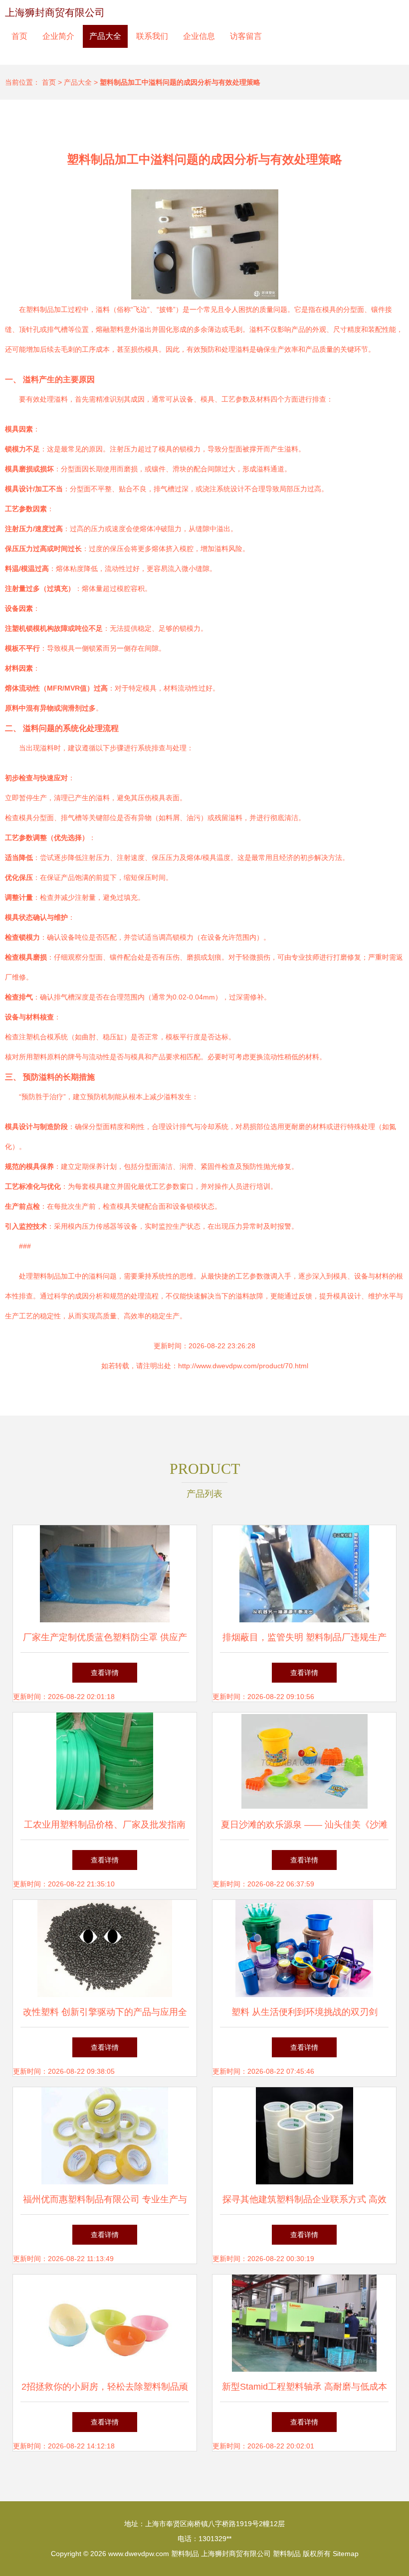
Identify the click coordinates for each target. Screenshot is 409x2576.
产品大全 (105, 36)
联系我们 (152, 36)
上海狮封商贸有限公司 (55, 12)
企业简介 (58, 36)
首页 (19, 36)
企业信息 (199, 36)
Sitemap (346, 2554)
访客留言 (246, 36)
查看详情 (105, 1673)
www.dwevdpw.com (139, 2554)
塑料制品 (185, 2554)
